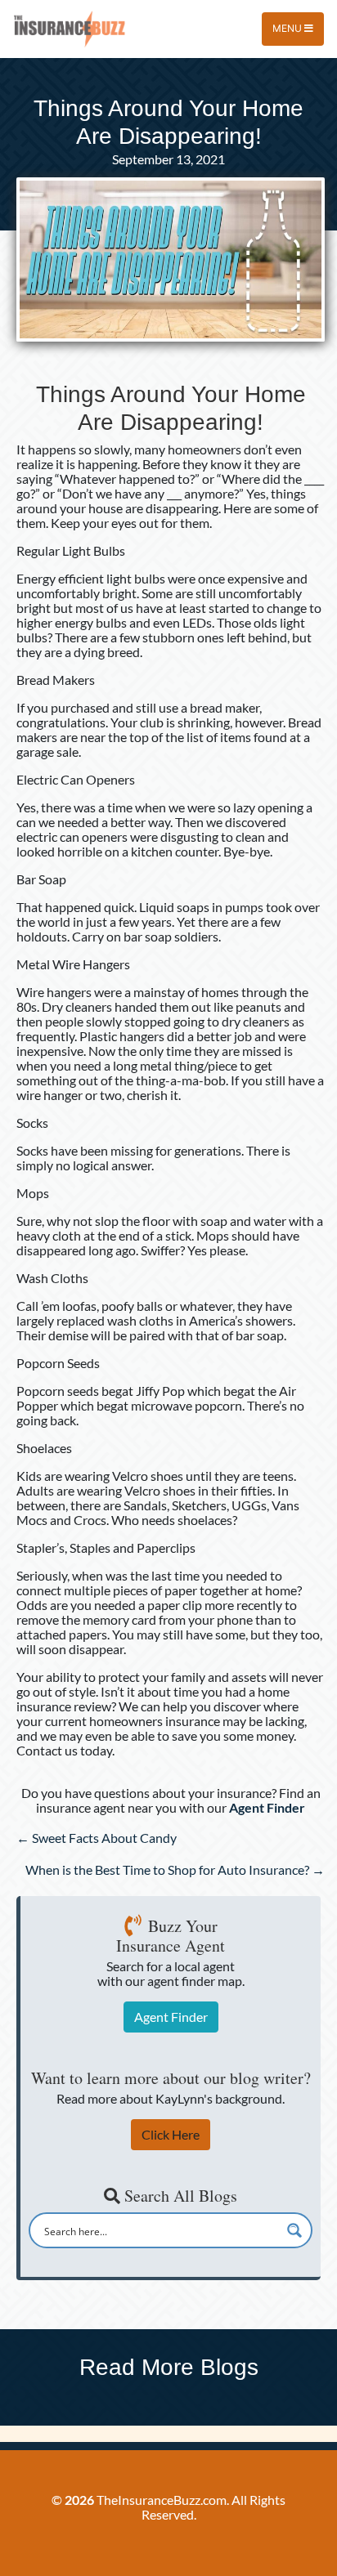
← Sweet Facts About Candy (97, 1838)
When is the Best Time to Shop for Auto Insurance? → (175, 1869)
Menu (288, 28)
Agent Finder (171, 2017)
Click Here (171, 2134)
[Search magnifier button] (294, 2230)
